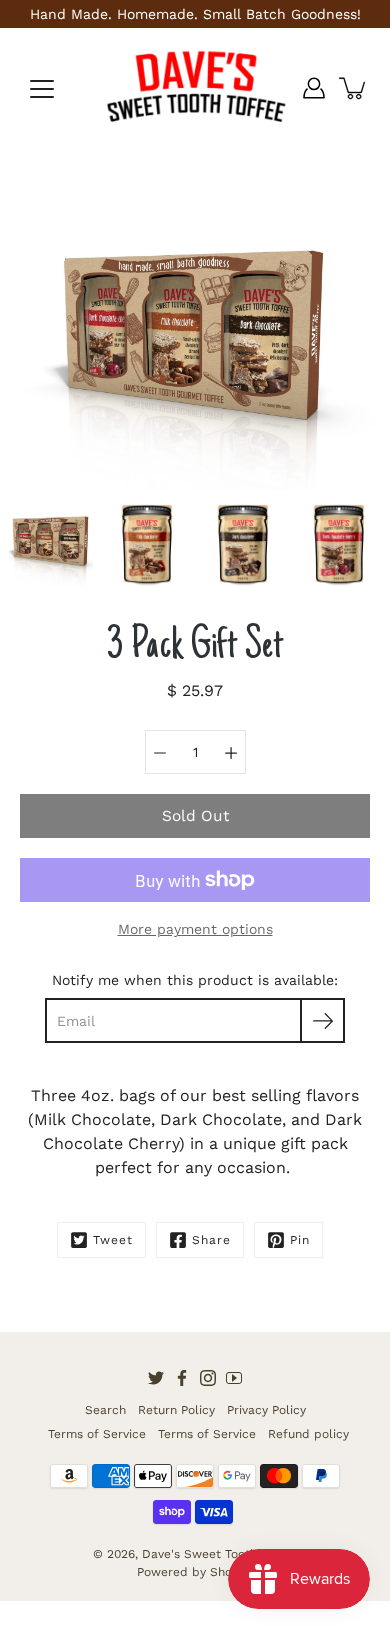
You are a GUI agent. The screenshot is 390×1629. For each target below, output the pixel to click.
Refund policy (308, 1434)
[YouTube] (234, 1378)
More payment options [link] (195, 929)
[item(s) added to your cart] (354, 88)
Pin (300, 1240)
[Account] (314, 88)
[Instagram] (208, 1378)
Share (211, 1240)
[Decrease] (160, 752)
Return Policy (176, 1410)
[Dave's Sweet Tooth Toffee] (195, 88)
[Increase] (231, 752)
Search (105, 1410)
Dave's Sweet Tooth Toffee (219, 1554)
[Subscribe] (322, 1020)
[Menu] (42, 89)
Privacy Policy (266, 1410)
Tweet (113, 1240)
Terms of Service (97, 1434)
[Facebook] (182, 1378)
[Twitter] (156, 1378)
